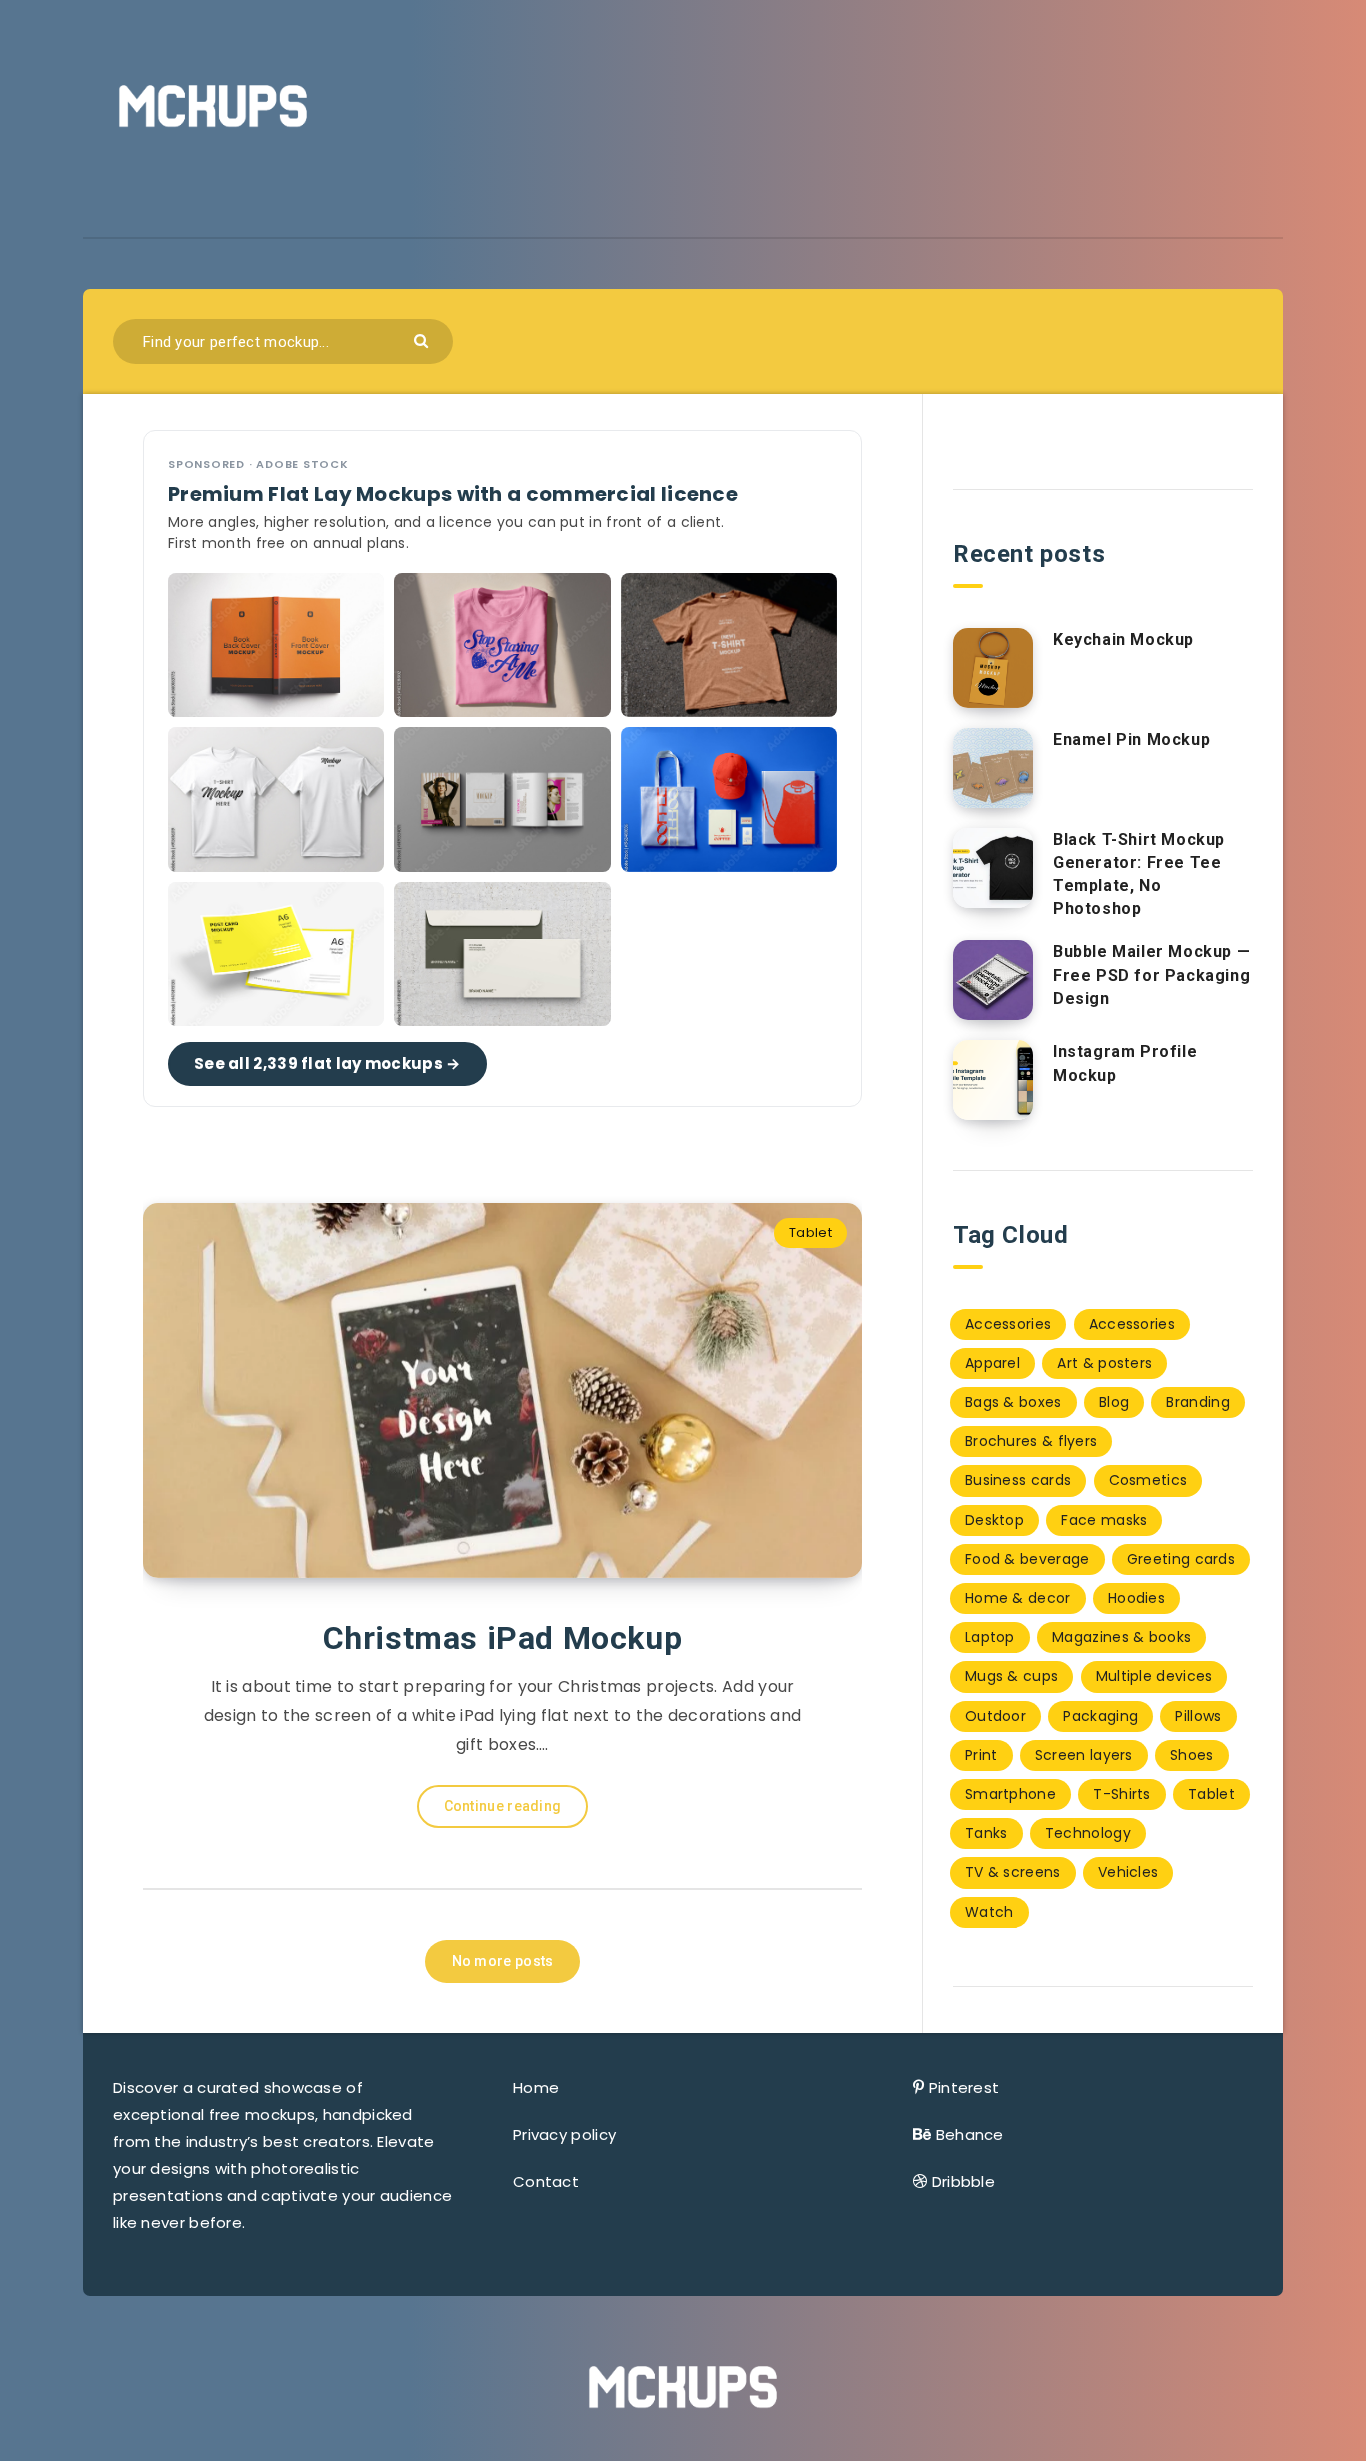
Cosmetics (1148, 1480)
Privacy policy (564, 2134)
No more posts (503, 1961)
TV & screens (1013, 1872)
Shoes (1192, 1755)
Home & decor (1018, 1598)
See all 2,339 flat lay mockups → (327, 1063)
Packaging (1100, 1716)
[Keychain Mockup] (993, 668)
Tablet (810, 1232)
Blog (1114, 1402)
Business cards (1018, 1480)
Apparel (992, 1363)
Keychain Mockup (1123, 639)
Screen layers (1084, 1755)
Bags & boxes (1013, 1402)
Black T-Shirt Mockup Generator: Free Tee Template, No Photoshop (1139, 874)
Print (981, 1755)
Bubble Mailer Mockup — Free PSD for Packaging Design (1151, 974)
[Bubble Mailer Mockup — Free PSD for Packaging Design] (993, 980)
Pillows (1198, 1716)
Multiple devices (1154, 1676)
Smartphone (1010, 1794)
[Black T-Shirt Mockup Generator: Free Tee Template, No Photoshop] (993, 868)
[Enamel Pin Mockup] (993, 768)
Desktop (994, 1520)
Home (536, 2087)
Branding (1197, 1402)
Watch (989, 1912)
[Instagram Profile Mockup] (993, 1080)
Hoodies (1136, 1598)
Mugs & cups (1011, 1676)
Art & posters (1104, 1363)
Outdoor (995, 1716)
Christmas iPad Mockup (503, 1638)
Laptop (990, 1637)
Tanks (986, 1833)
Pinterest (964, 2087)
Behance (970, 2134)
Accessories (1008, 1324)
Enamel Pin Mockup (1131, 739)
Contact (546, 2181)
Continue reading (503, 1806)
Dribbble (963, 2181)
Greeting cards (1181, 1559)
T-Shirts (1121, 1794)
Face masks (1104, 1520)
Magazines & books (1121, 1637)
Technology (1088, 1833)
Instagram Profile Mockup (1125, 1063)
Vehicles (1128, 1872)
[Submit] (423, 339)
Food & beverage (1027, 1559)
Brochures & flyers (1031, 1441)
